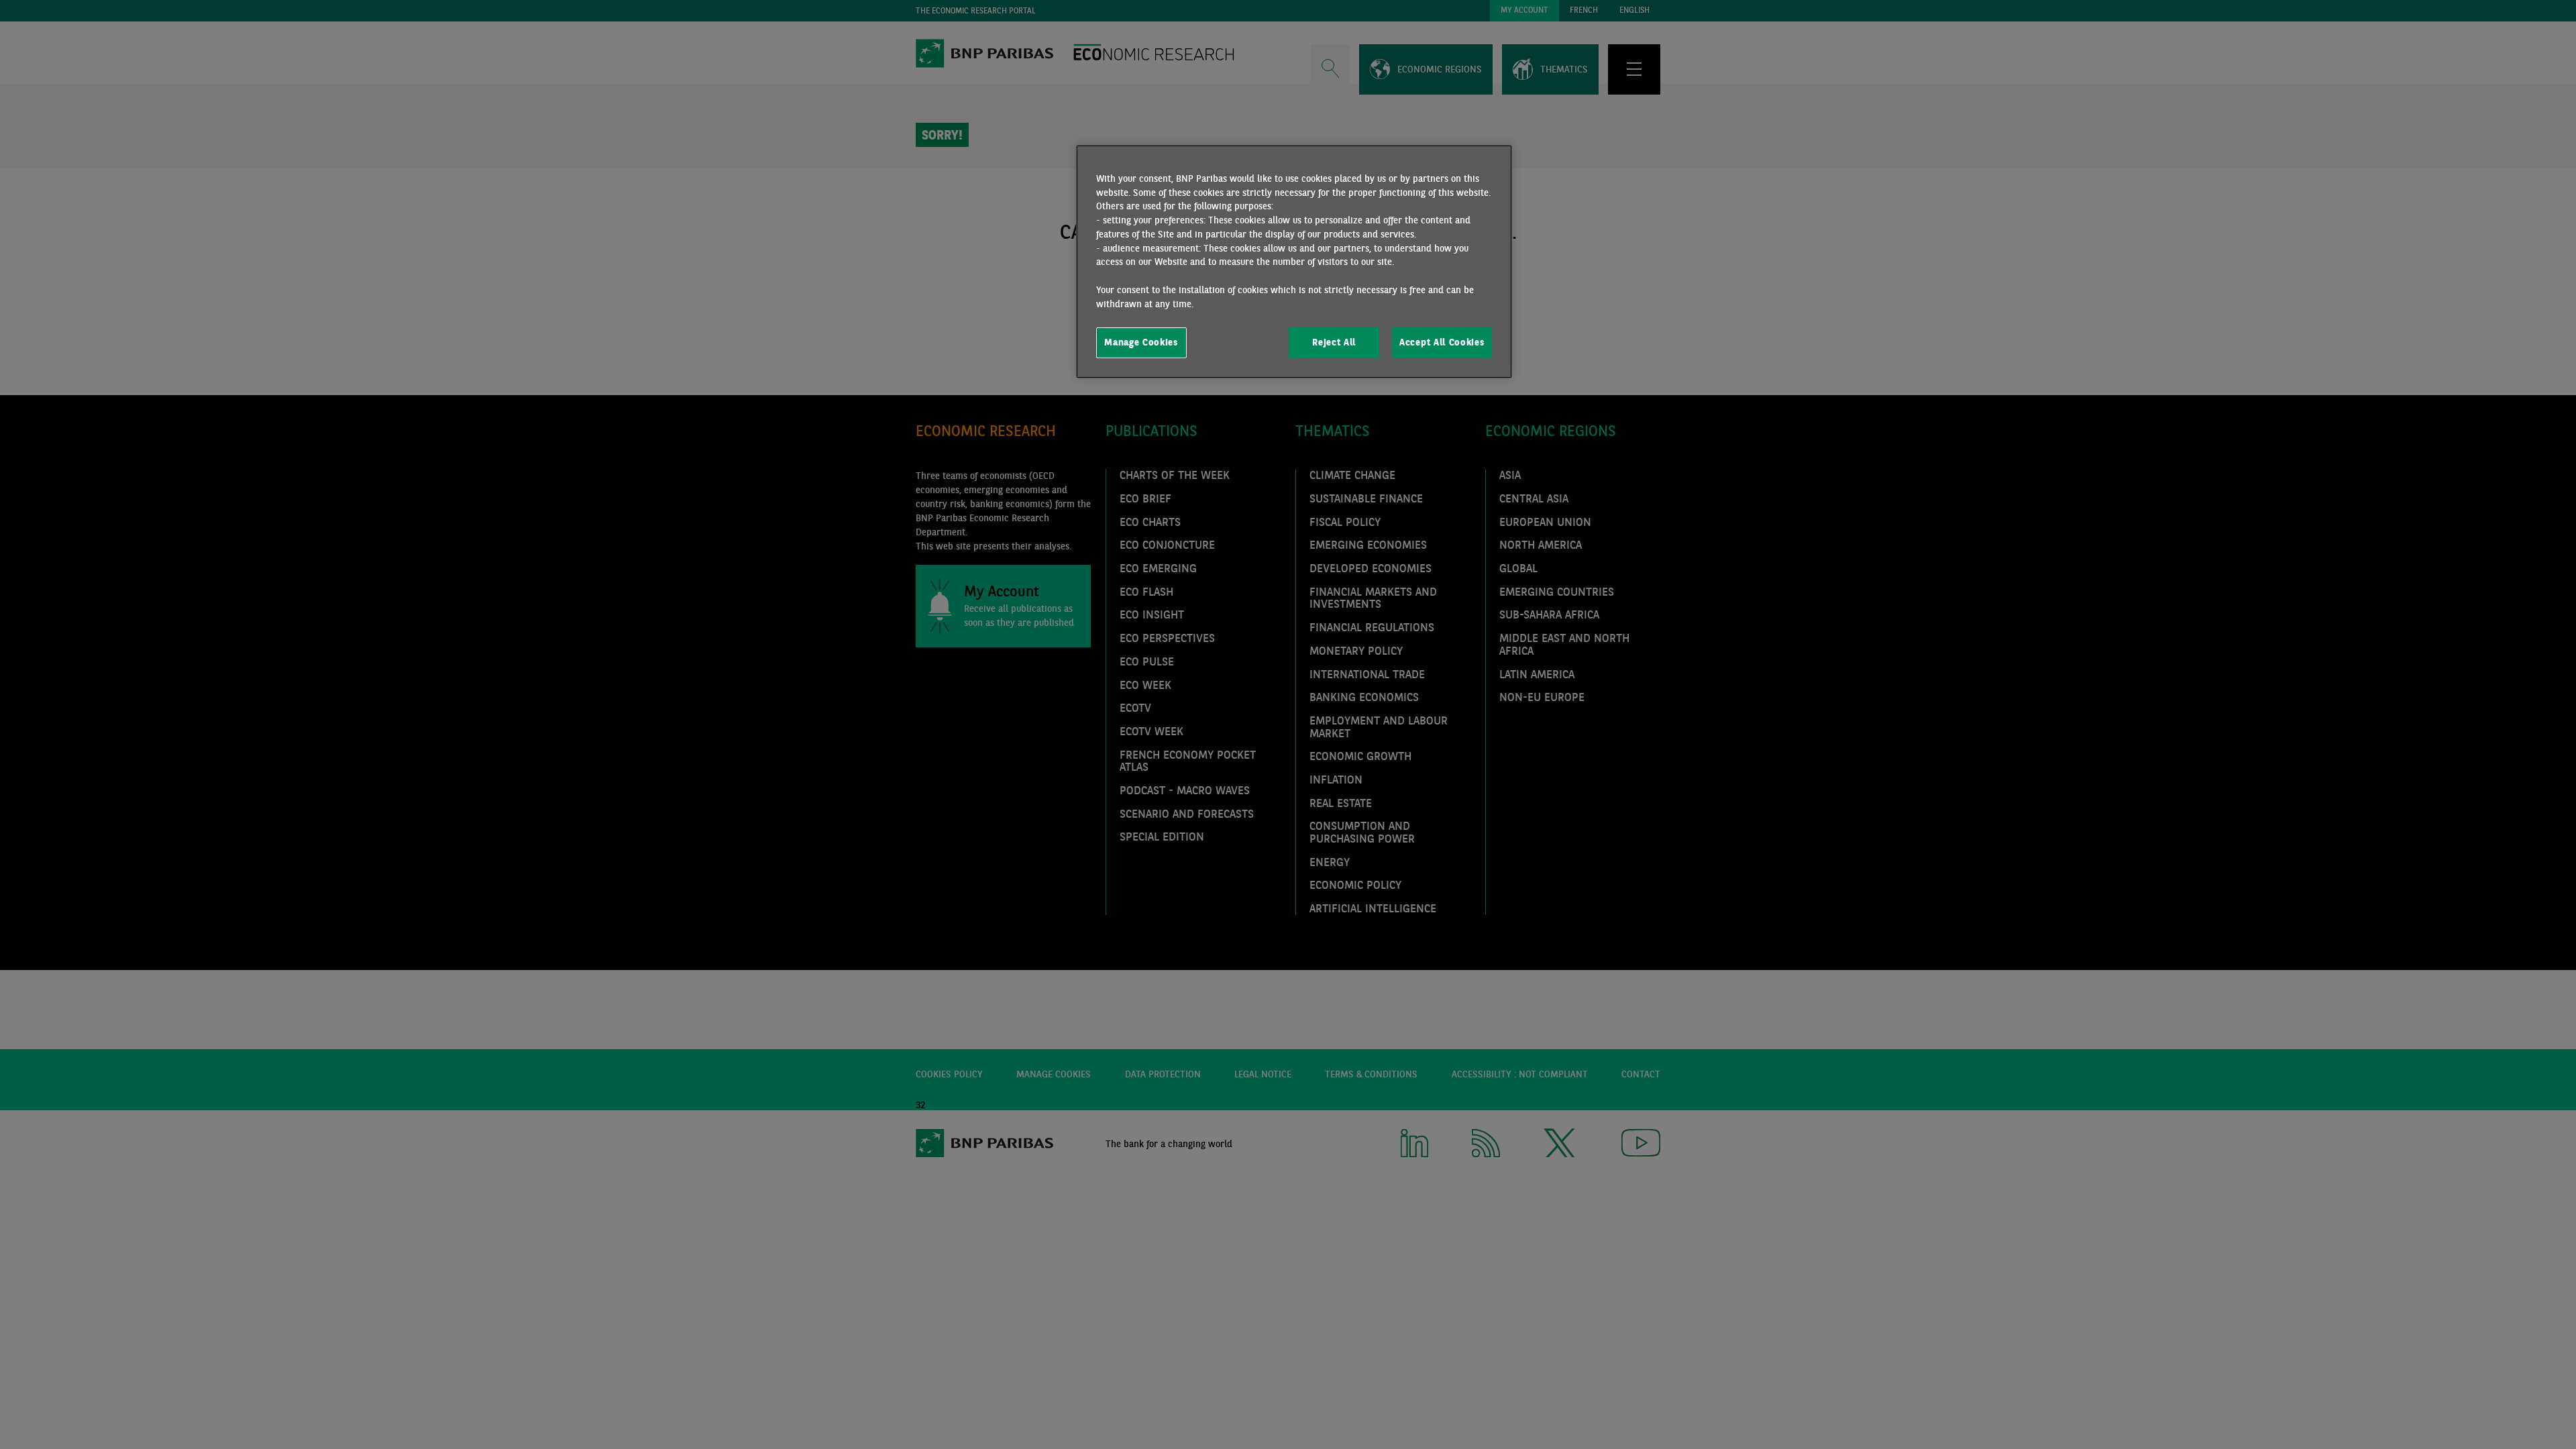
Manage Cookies (1141, 342)
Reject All (1334, 342)
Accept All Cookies (1442, 342)
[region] (1294, 262)
